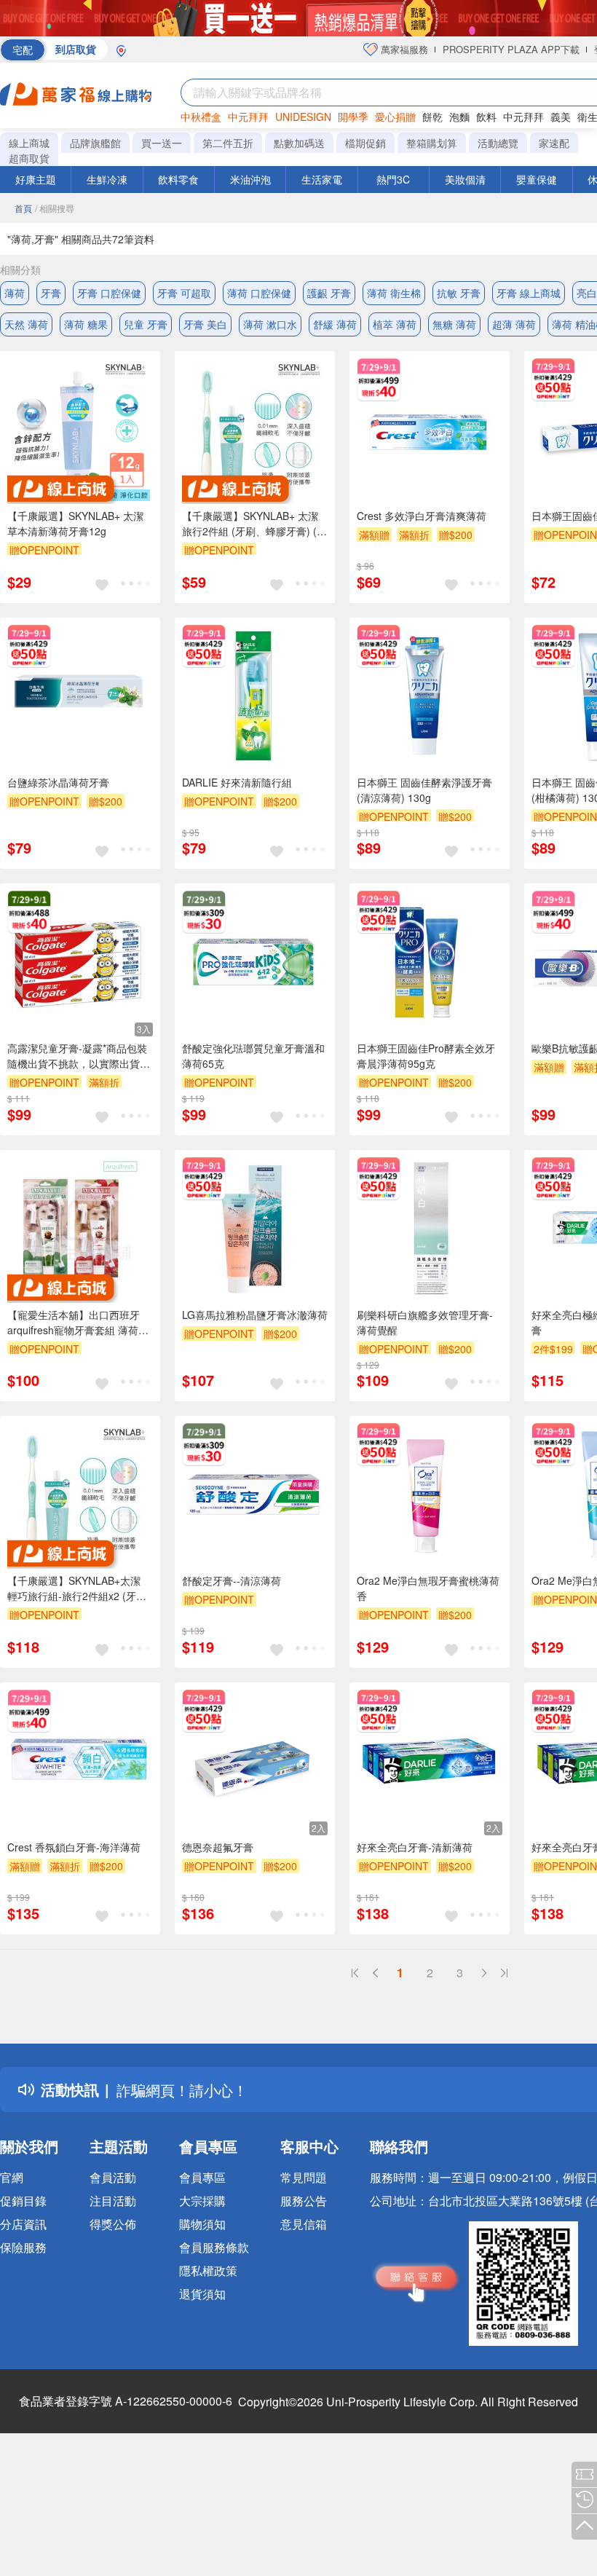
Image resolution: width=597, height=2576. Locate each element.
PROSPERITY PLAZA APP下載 (511, 49)
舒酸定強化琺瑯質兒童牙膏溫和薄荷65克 (253, 1056)
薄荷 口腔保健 (259, 293)
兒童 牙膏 (146, 324)
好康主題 (36, 179)
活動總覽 (498, 143)
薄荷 (15, 293)
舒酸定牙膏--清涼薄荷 (232, 1580)
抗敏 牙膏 (459, 293)
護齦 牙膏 (329, 293)
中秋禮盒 (201, 117)
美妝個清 (465, 179)
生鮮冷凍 (107, 179)
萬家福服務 (403, 49)
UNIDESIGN (303, 117)
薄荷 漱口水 (270, 324)
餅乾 (432, 117)
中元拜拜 (248, 117)
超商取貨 (29, 158)
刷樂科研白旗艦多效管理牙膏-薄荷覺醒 (425, 1322)
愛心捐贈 (395, 117)
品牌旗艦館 (95, 143)
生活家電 (322, 179)
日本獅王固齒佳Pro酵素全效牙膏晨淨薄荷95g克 (426, 1056)
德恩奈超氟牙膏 (218, 1847)
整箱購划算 (432, 143)
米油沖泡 (250, 179)
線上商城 (29, 143)
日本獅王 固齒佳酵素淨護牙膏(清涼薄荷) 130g (424, 790)
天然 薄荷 (26, 324)
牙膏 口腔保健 (109, 293)
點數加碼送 (299, 143)
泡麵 (459, 117)
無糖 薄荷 (454, 324)
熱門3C (393, 179)
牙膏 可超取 (184, 293)
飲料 (486, 117)
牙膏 (51, 293)
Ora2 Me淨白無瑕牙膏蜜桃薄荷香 (428, 1588)
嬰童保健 (537, 179)
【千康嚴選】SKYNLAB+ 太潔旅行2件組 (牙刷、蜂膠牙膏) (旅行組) (254, 524)
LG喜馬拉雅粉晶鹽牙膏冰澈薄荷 (255, 1315)
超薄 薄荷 (514, 324)
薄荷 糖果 (86, 324)
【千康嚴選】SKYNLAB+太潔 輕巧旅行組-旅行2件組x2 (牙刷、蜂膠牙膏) (74, 1588)
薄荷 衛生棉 (394, 293)
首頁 (23, 208)
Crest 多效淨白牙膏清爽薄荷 (422, 516)
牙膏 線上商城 (529, 293)
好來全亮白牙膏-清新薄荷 (415, 1847)
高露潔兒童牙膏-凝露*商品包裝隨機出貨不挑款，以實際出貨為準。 (79, 1056)
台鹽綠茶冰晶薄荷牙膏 (58, 782)
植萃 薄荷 (395, 324)
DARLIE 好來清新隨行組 (237, 782)
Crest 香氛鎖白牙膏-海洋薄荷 (74, 1847)
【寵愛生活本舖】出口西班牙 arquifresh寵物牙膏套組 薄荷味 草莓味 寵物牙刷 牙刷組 (78, 1323)
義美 (561, 117)
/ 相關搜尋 (55, 208)
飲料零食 (178, 179)
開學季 (353, 117)
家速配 (554, 143)
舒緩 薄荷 (335, 324)
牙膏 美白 (205, 324)
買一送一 (162, 143)
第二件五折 (228, 143)
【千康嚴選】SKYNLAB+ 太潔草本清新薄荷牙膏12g (75, 523)
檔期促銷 (365, 143)
